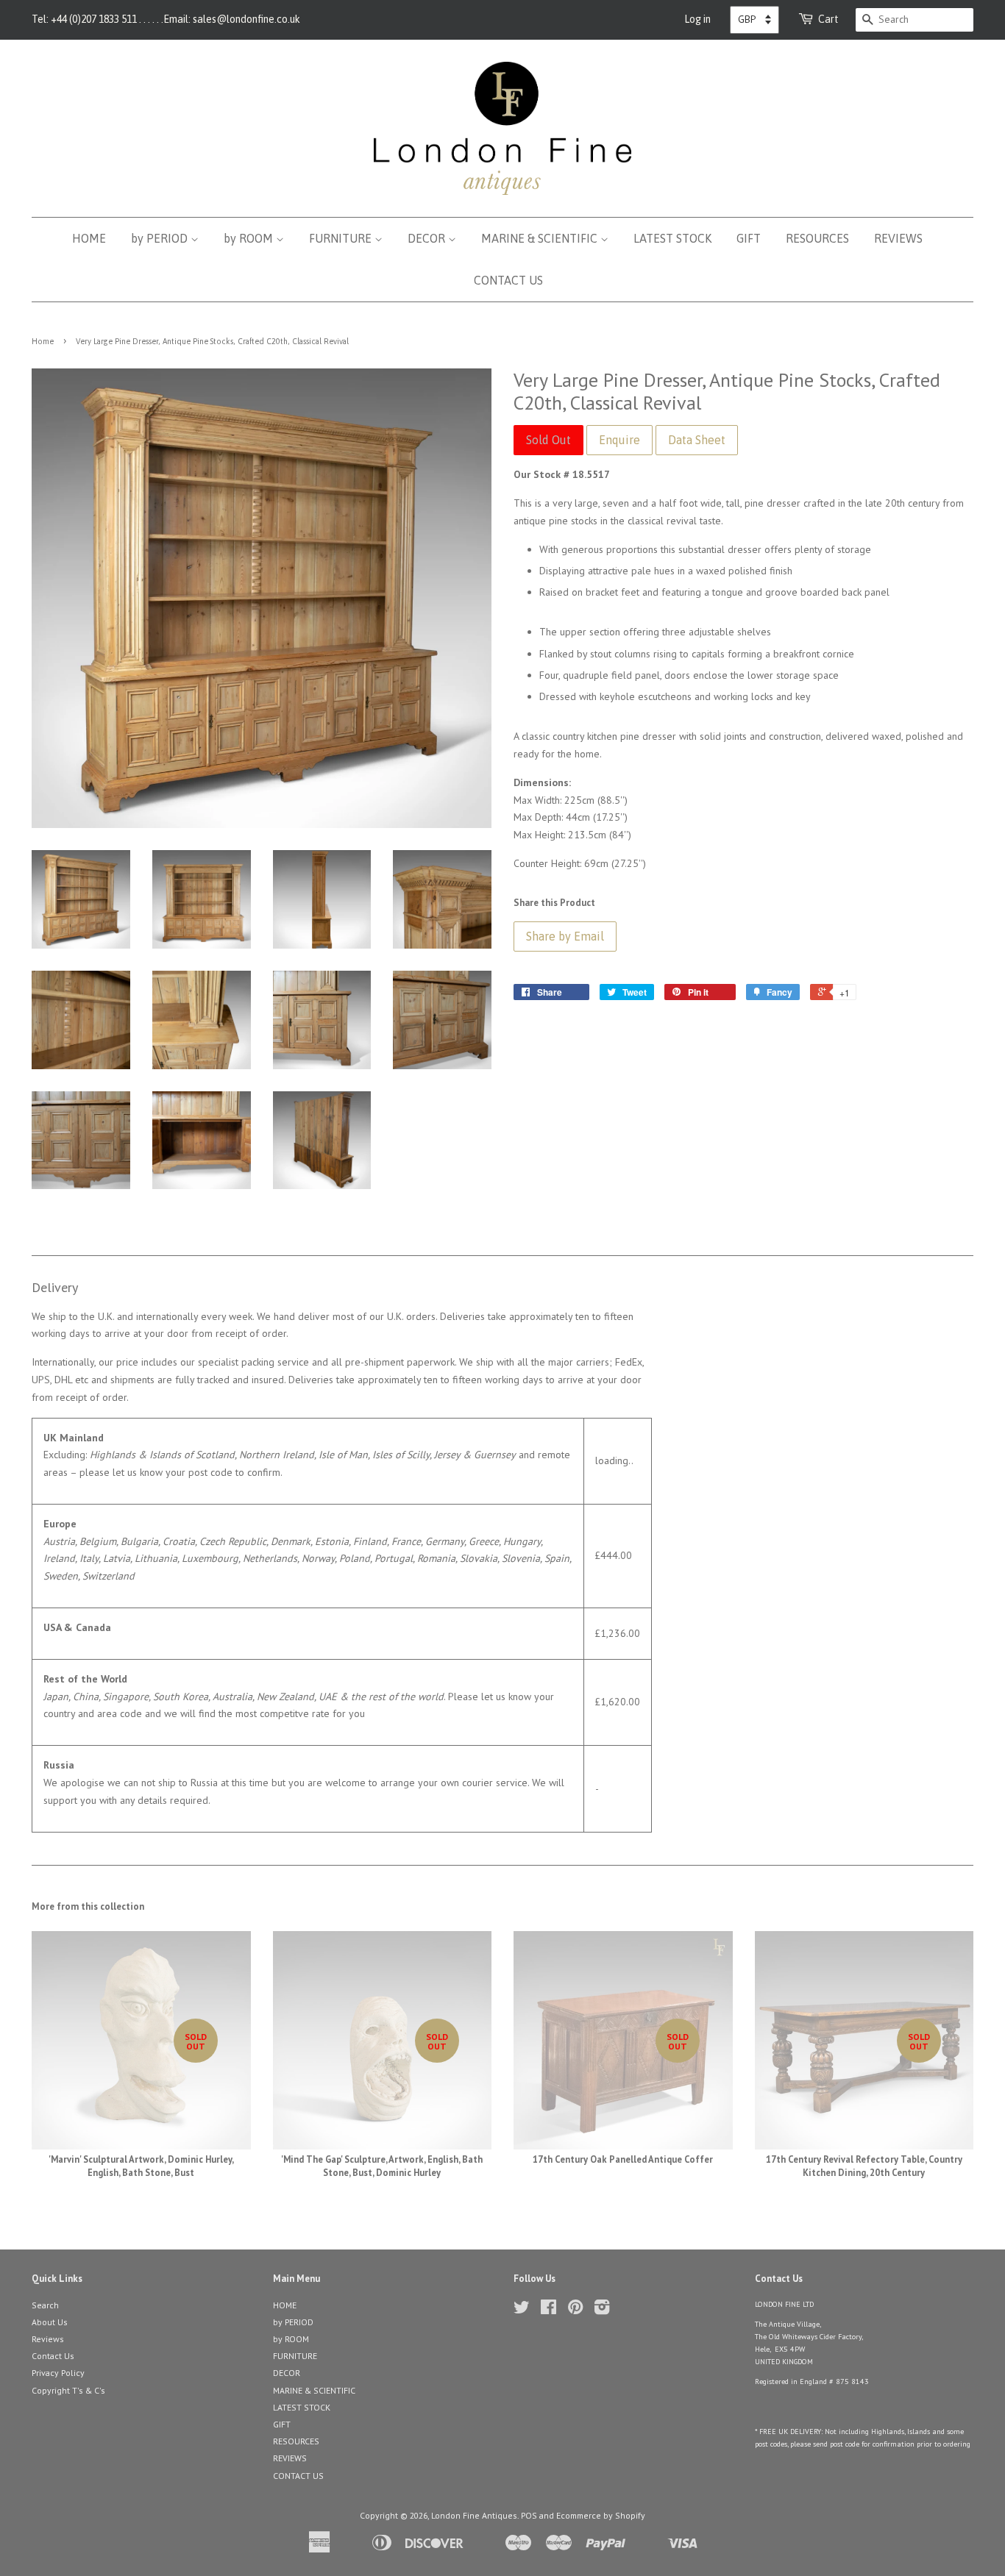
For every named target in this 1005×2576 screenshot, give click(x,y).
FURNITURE (342, 238)
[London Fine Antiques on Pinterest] (575, 2310)
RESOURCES (817, 238)
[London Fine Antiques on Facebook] (548, 2310)
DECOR (428, 238)
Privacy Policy (58, 2373)
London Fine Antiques (474, 2515)
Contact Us (53, 2356)
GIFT (749, 238)
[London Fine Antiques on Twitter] (522, 2310)
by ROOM (250, 238)
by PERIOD (161, 238)
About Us (50, 2322)
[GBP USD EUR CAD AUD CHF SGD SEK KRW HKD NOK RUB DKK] (754, 20)
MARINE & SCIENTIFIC (541, 238)
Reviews (48, 2339)
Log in (697, 19)
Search (45, 2305)
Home (43, 341)
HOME (89, 238)
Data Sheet (697, 440)
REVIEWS (898, 238)
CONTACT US (508, 280)
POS (529, 2515)
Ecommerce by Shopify (601, 2515)
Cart (828, 19)
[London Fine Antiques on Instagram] (602, 2310)
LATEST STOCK (672, 238)
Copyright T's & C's (68, 2390)
